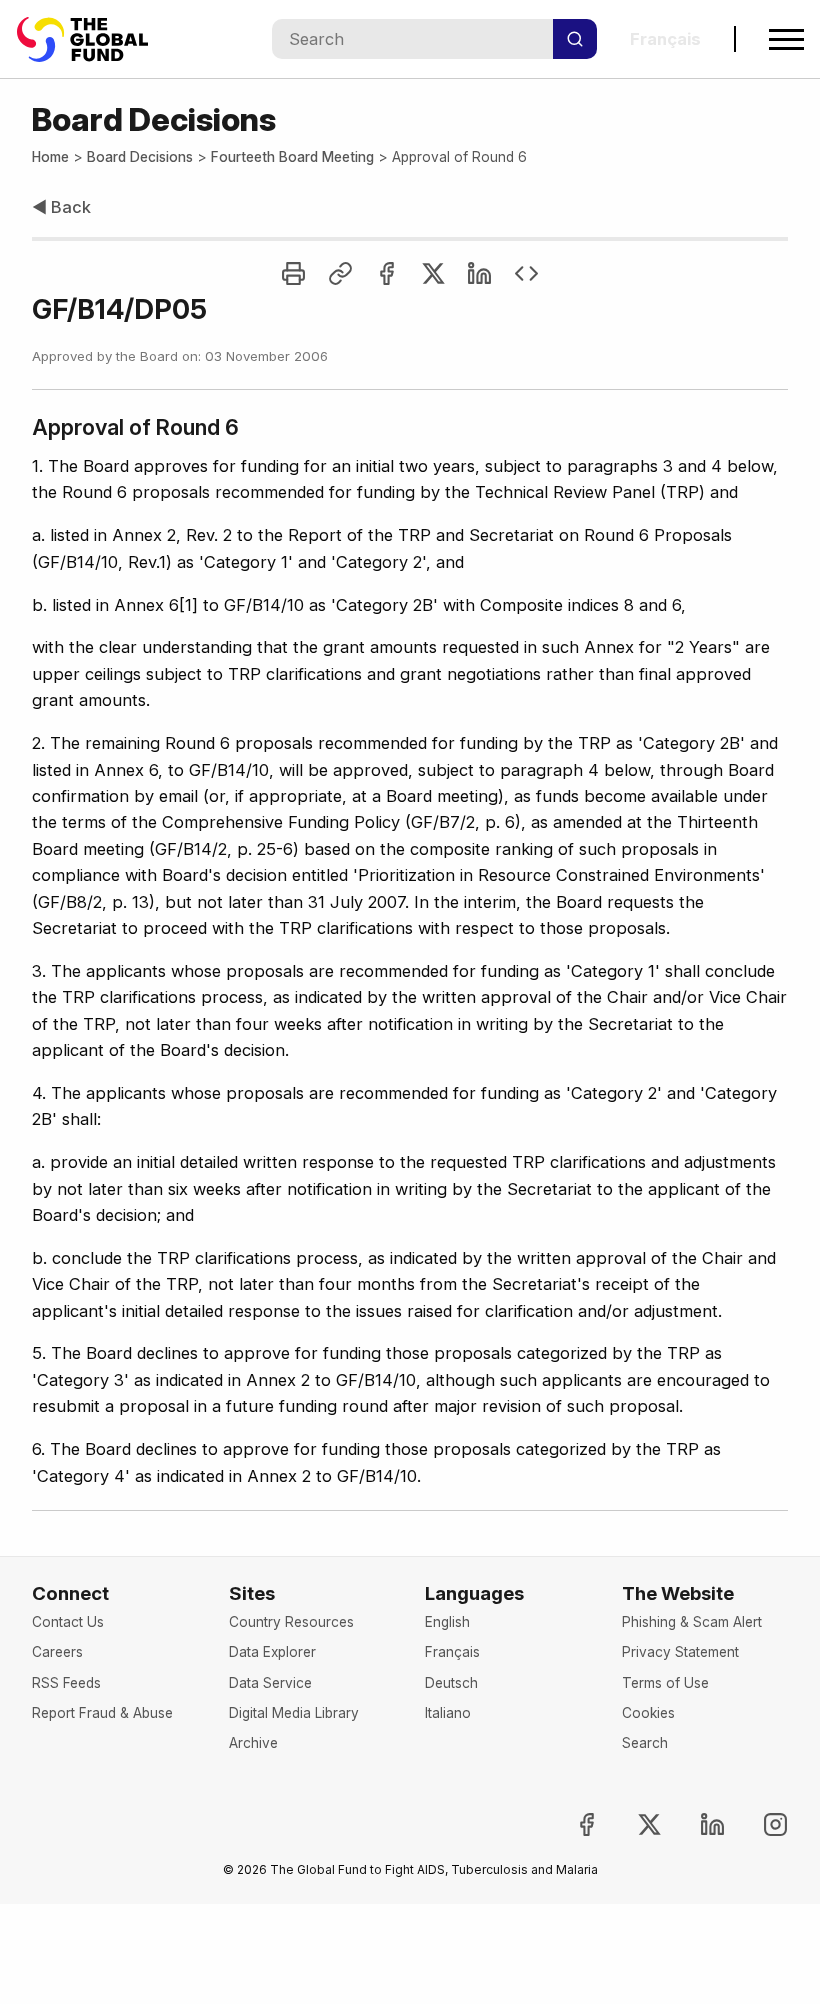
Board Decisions (140, 157)
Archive (253, 1743)
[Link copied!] (340, 273)
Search (645, 1743)
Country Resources (291, 1622)
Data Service (270, 1683)
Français (452, 1652)
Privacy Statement (680, 1652)
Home (50, 157)
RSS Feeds (66, 1683)
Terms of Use (665, 1683)
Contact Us (68, 1622)
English (447, 1622)
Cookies (648, 1713)
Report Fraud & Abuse (102, 1713)
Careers (57, 1652)
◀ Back (61, 207)
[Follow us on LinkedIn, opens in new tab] (696, 1824)
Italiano (448, 1713)
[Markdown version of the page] (526, 273)
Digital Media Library (294, 1713)
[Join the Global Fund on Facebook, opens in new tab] (570, 1824)
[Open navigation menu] (786, 39)
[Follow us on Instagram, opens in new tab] (759, 1824)
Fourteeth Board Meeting (292, 157)
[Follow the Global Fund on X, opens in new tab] (633, 1824)
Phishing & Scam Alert (692, 1622)
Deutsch (451, 1683)
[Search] (575, 39)
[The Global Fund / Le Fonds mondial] (92, 39)
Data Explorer (272, 1652)
